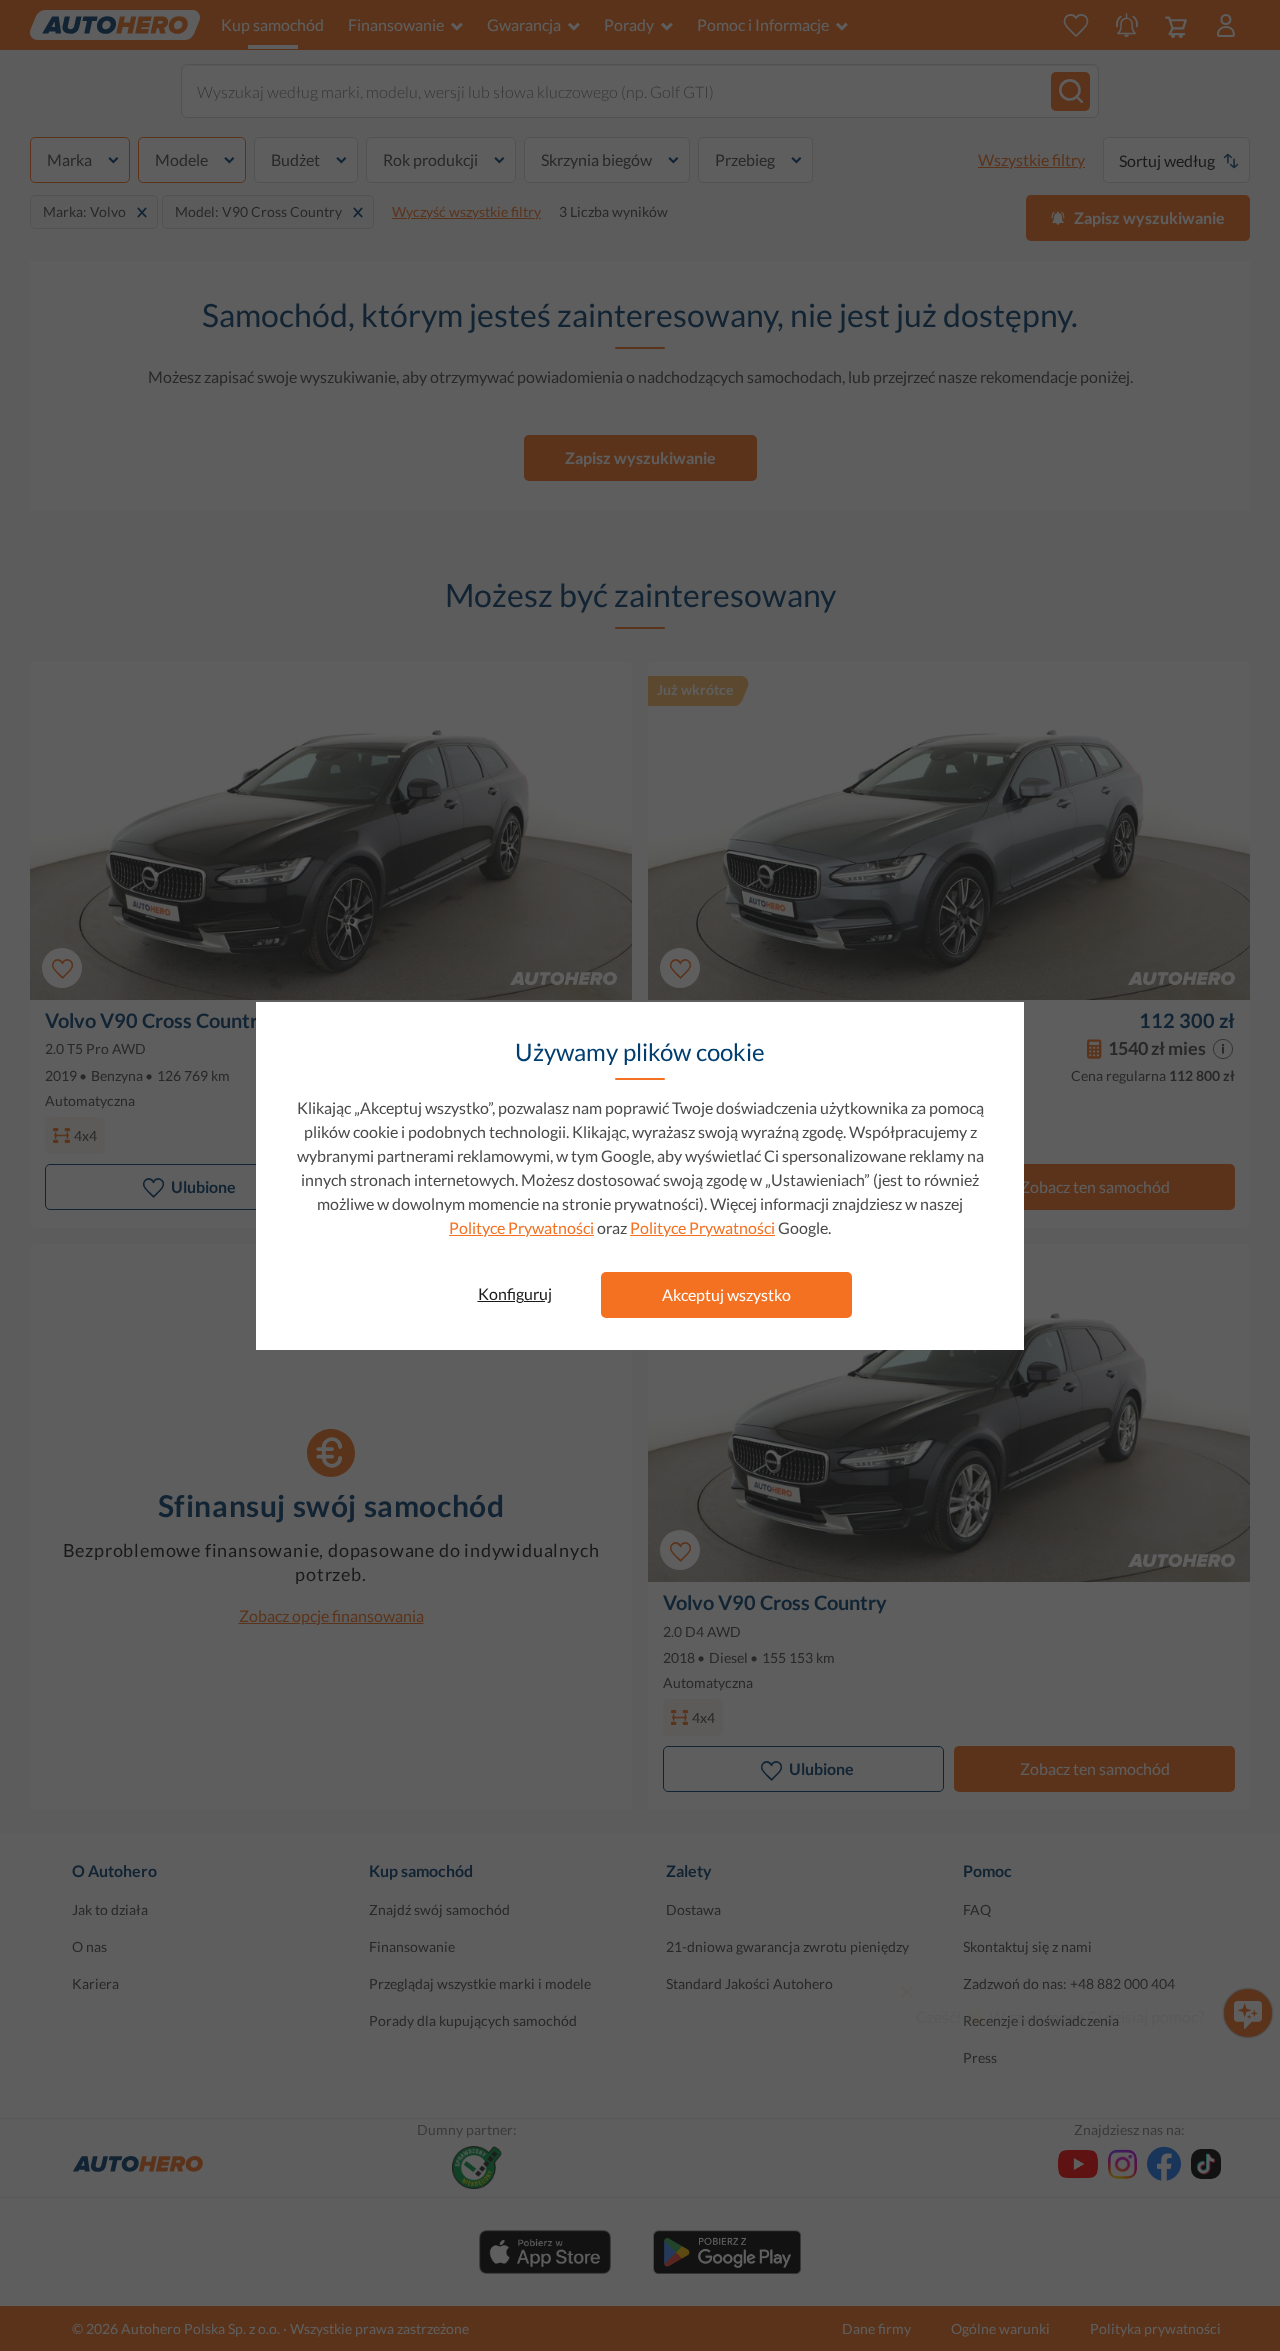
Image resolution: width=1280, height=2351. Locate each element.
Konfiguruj (515, 1293)
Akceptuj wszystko (726, 1294)
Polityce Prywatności (521, 1227)
